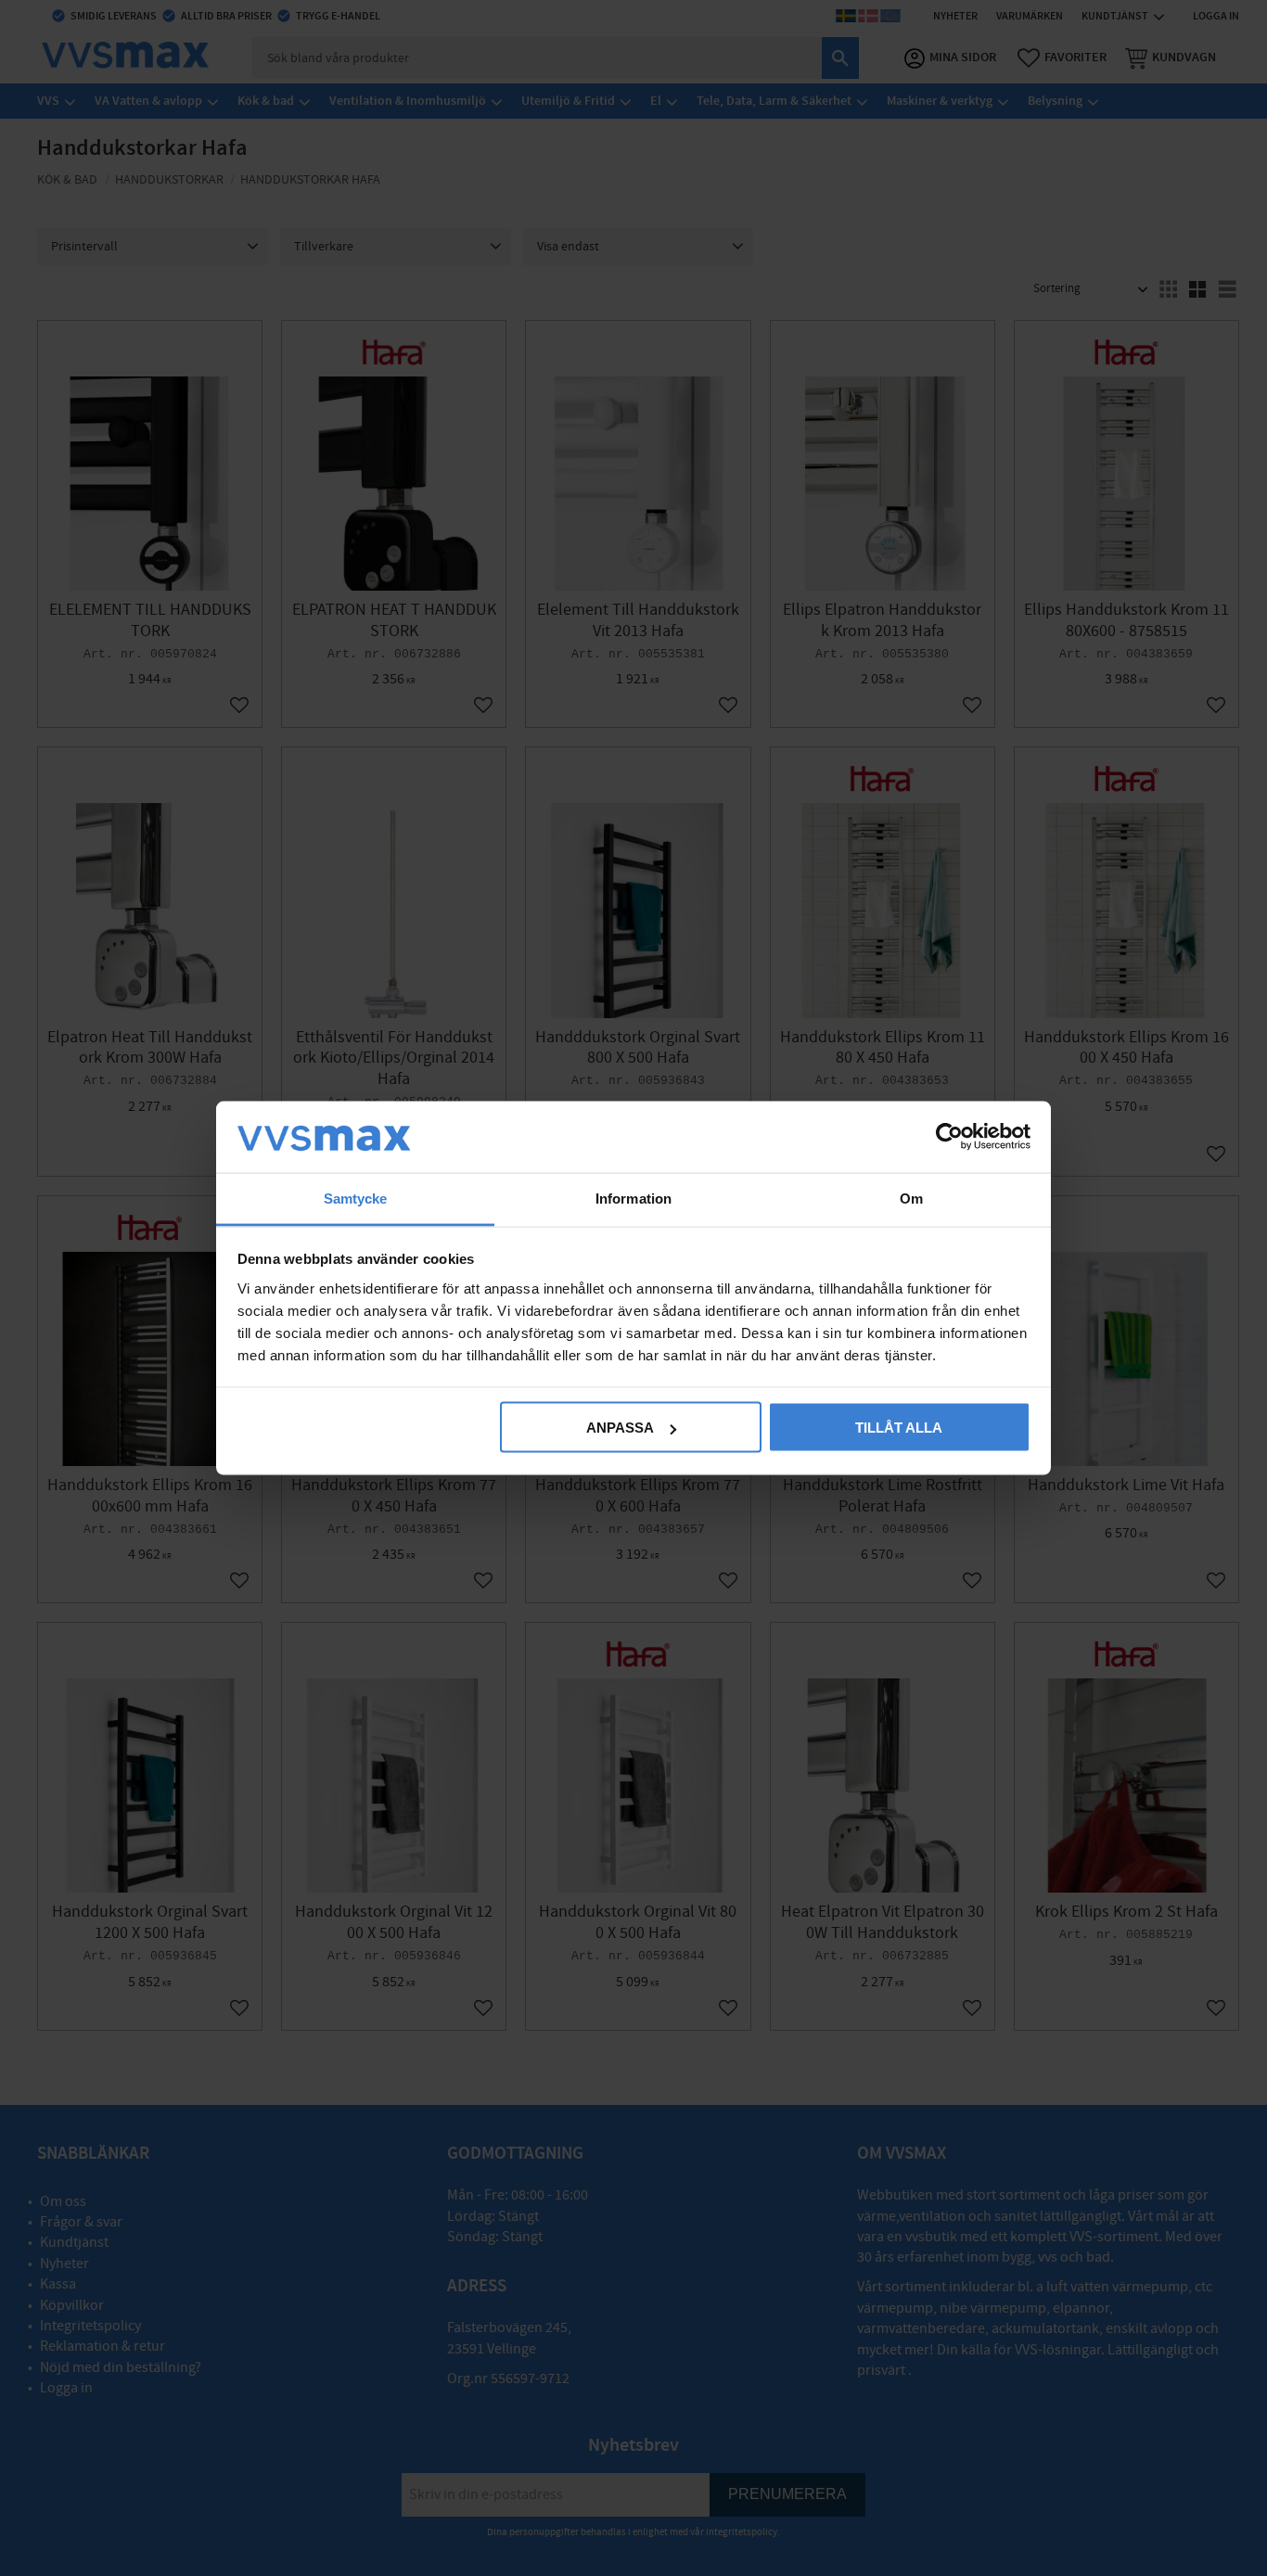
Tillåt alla (899, 1428)
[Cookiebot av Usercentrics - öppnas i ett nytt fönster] (949, 1137)
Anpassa (620, 1428)
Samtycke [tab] (356, 1198)
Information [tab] (633, 1198)
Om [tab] (911, 1198)
